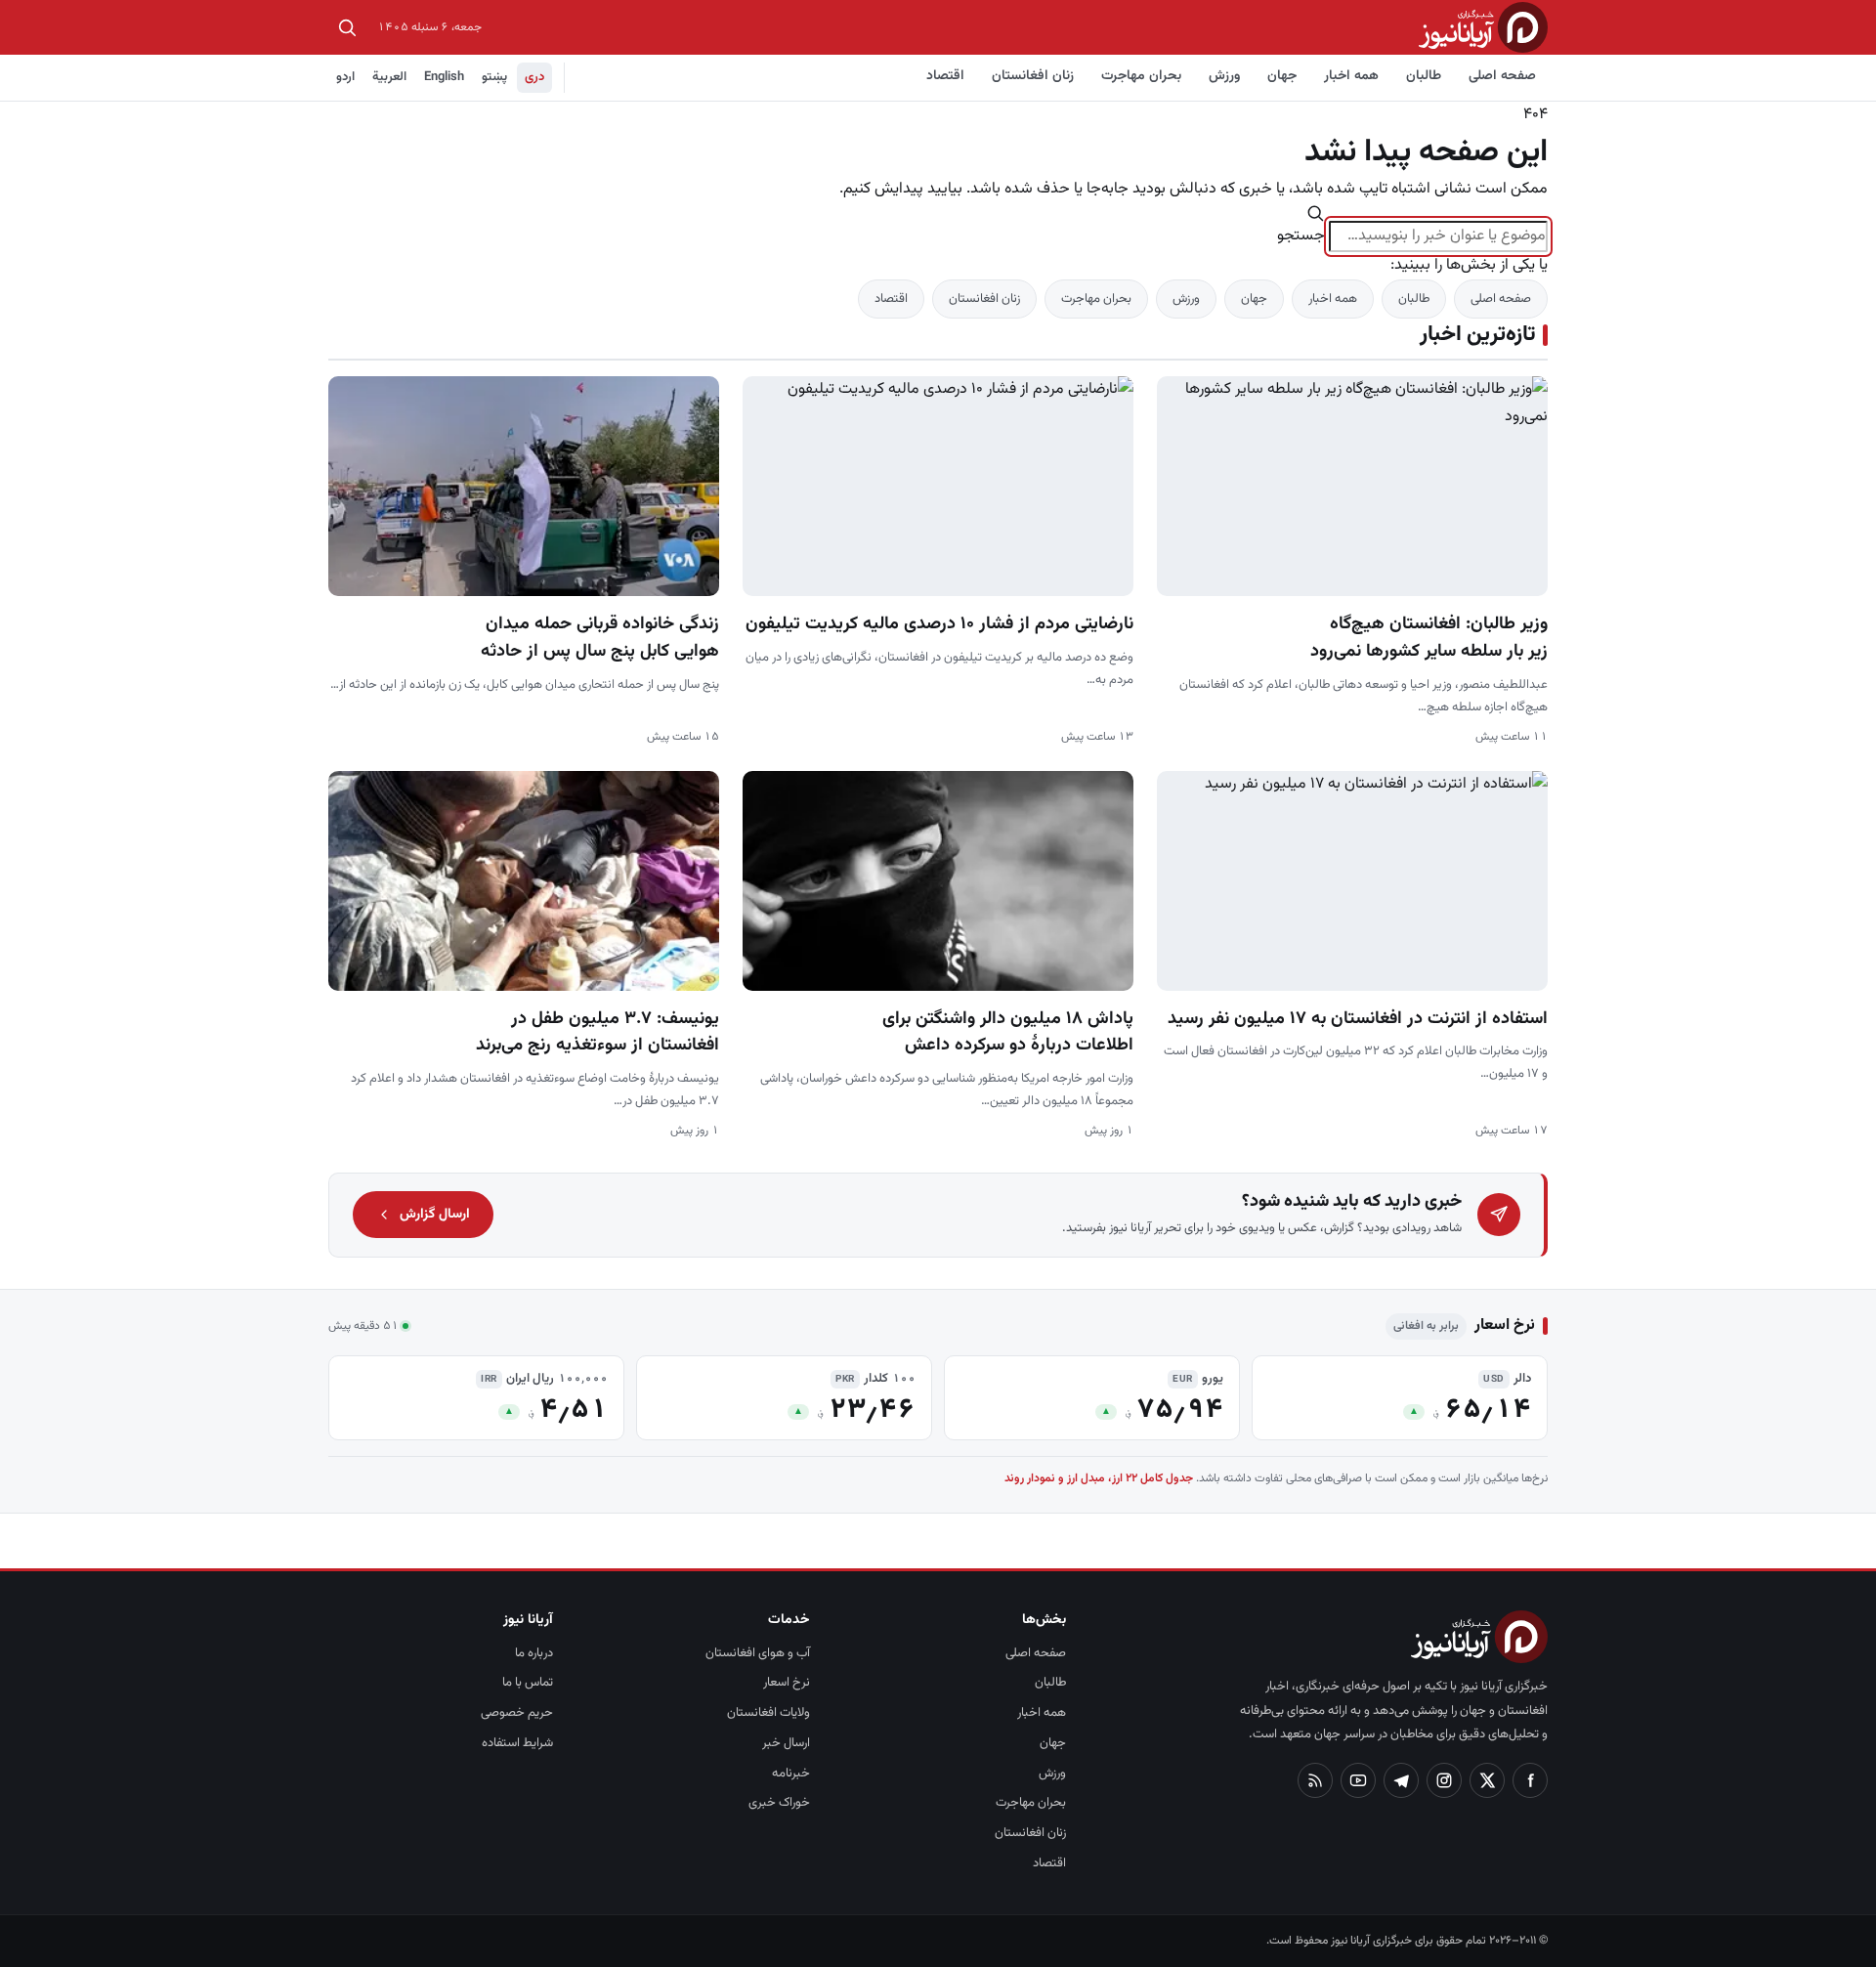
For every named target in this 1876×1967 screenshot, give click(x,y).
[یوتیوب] (1358, 1780)
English (444, 77)
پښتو (494, 77)
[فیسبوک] (1530, 1780)
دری (534, 77)
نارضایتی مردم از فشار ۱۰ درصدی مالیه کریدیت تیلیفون (939, 624)
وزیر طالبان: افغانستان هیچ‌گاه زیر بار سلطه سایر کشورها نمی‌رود (1429, 638)
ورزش (1224, 76)
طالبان (1424, 76)
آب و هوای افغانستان (758, 1653)
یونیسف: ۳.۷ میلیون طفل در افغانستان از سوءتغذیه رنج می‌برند (597, 1033)
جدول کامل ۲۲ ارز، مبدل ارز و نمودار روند (1099, 1478)
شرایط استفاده (517, 1743)
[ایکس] (1487, 1780)
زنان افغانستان (1033, 76)
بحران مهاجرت (1141, 76)
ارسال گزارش (435, 1215)
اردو (345, 77)
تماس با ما (528, 1683)
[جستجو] (347, 27)
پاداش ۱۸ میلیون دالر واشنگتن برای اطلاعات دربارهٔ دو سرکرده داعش (1008, 1033)
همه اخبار (1351, 76)
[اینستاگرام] (1444, 1780)
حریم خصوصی (517, 1713)
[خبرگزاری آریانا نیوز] (1483, 27)
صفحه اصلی (1502, 76)
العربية (389, 77)
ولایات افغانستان (768, 1713)
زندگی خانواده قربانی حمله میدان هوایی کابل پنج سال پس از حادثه (600, 638)
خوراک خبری (779, 1803)
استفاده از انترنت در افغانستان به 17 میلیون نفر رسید (1358, 1019)
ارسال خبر (786, 1743)
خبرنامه (791, 1774)
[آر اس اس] (1315, 1780)
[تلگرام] (1401, 1780)
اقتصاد (945, 76)
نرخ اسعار (787, 1683)
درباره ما (534, 1653)
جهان (1282, 76)
